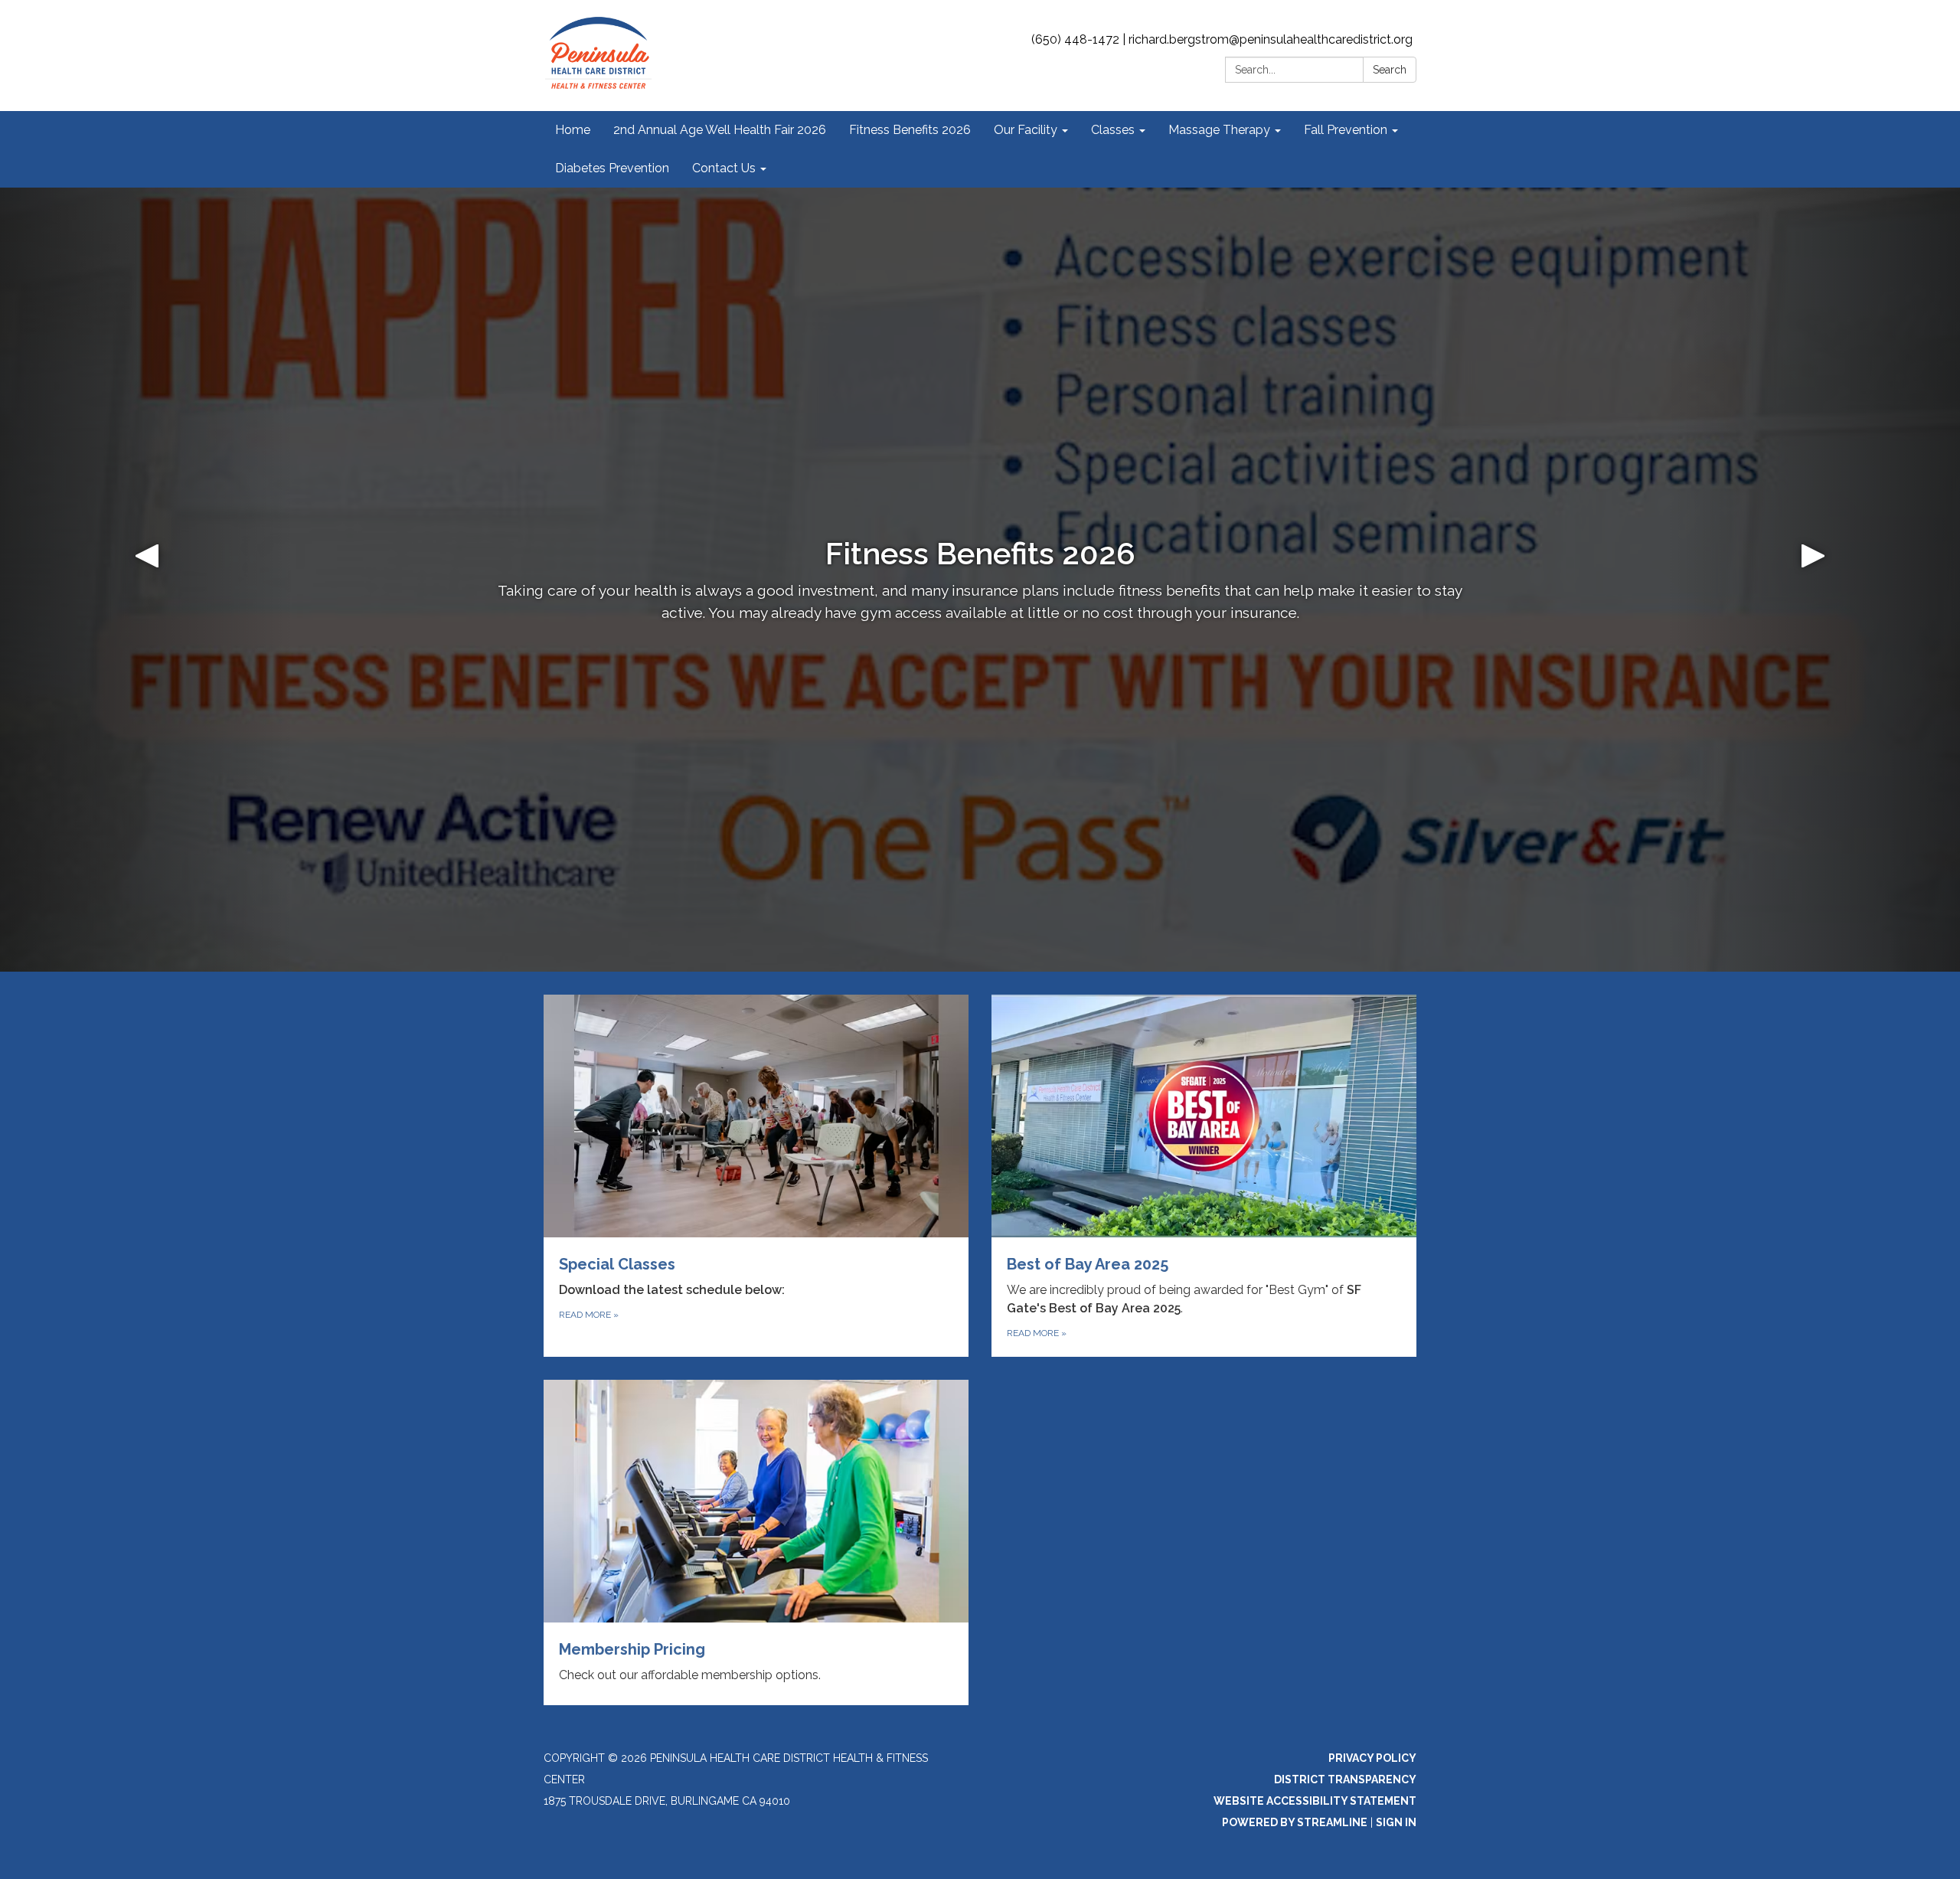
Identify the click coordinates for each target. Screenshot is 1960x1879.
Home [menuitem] (573, 130)
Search (1390, 70)
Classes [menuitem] (1113, 130)
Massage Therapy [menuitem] (1219, 130)
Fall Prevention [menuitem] (1346, 130)
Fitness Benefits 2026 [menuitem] (910, 130)
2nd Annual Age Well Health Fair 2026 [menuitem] (720, 130)
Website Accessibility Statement (1315, 1801)
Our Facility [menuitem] (1026, 130)
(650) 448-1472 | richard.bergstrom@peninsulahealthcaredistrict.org (1222, 39)
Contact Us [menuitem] (724, 168)
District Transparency (1345, 1779)
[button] (147, 580)
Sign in (1396, 1822)
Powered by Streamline (1295, 1822)
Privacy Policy (1372, 1758)
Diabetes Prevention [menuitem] (612, 168)
